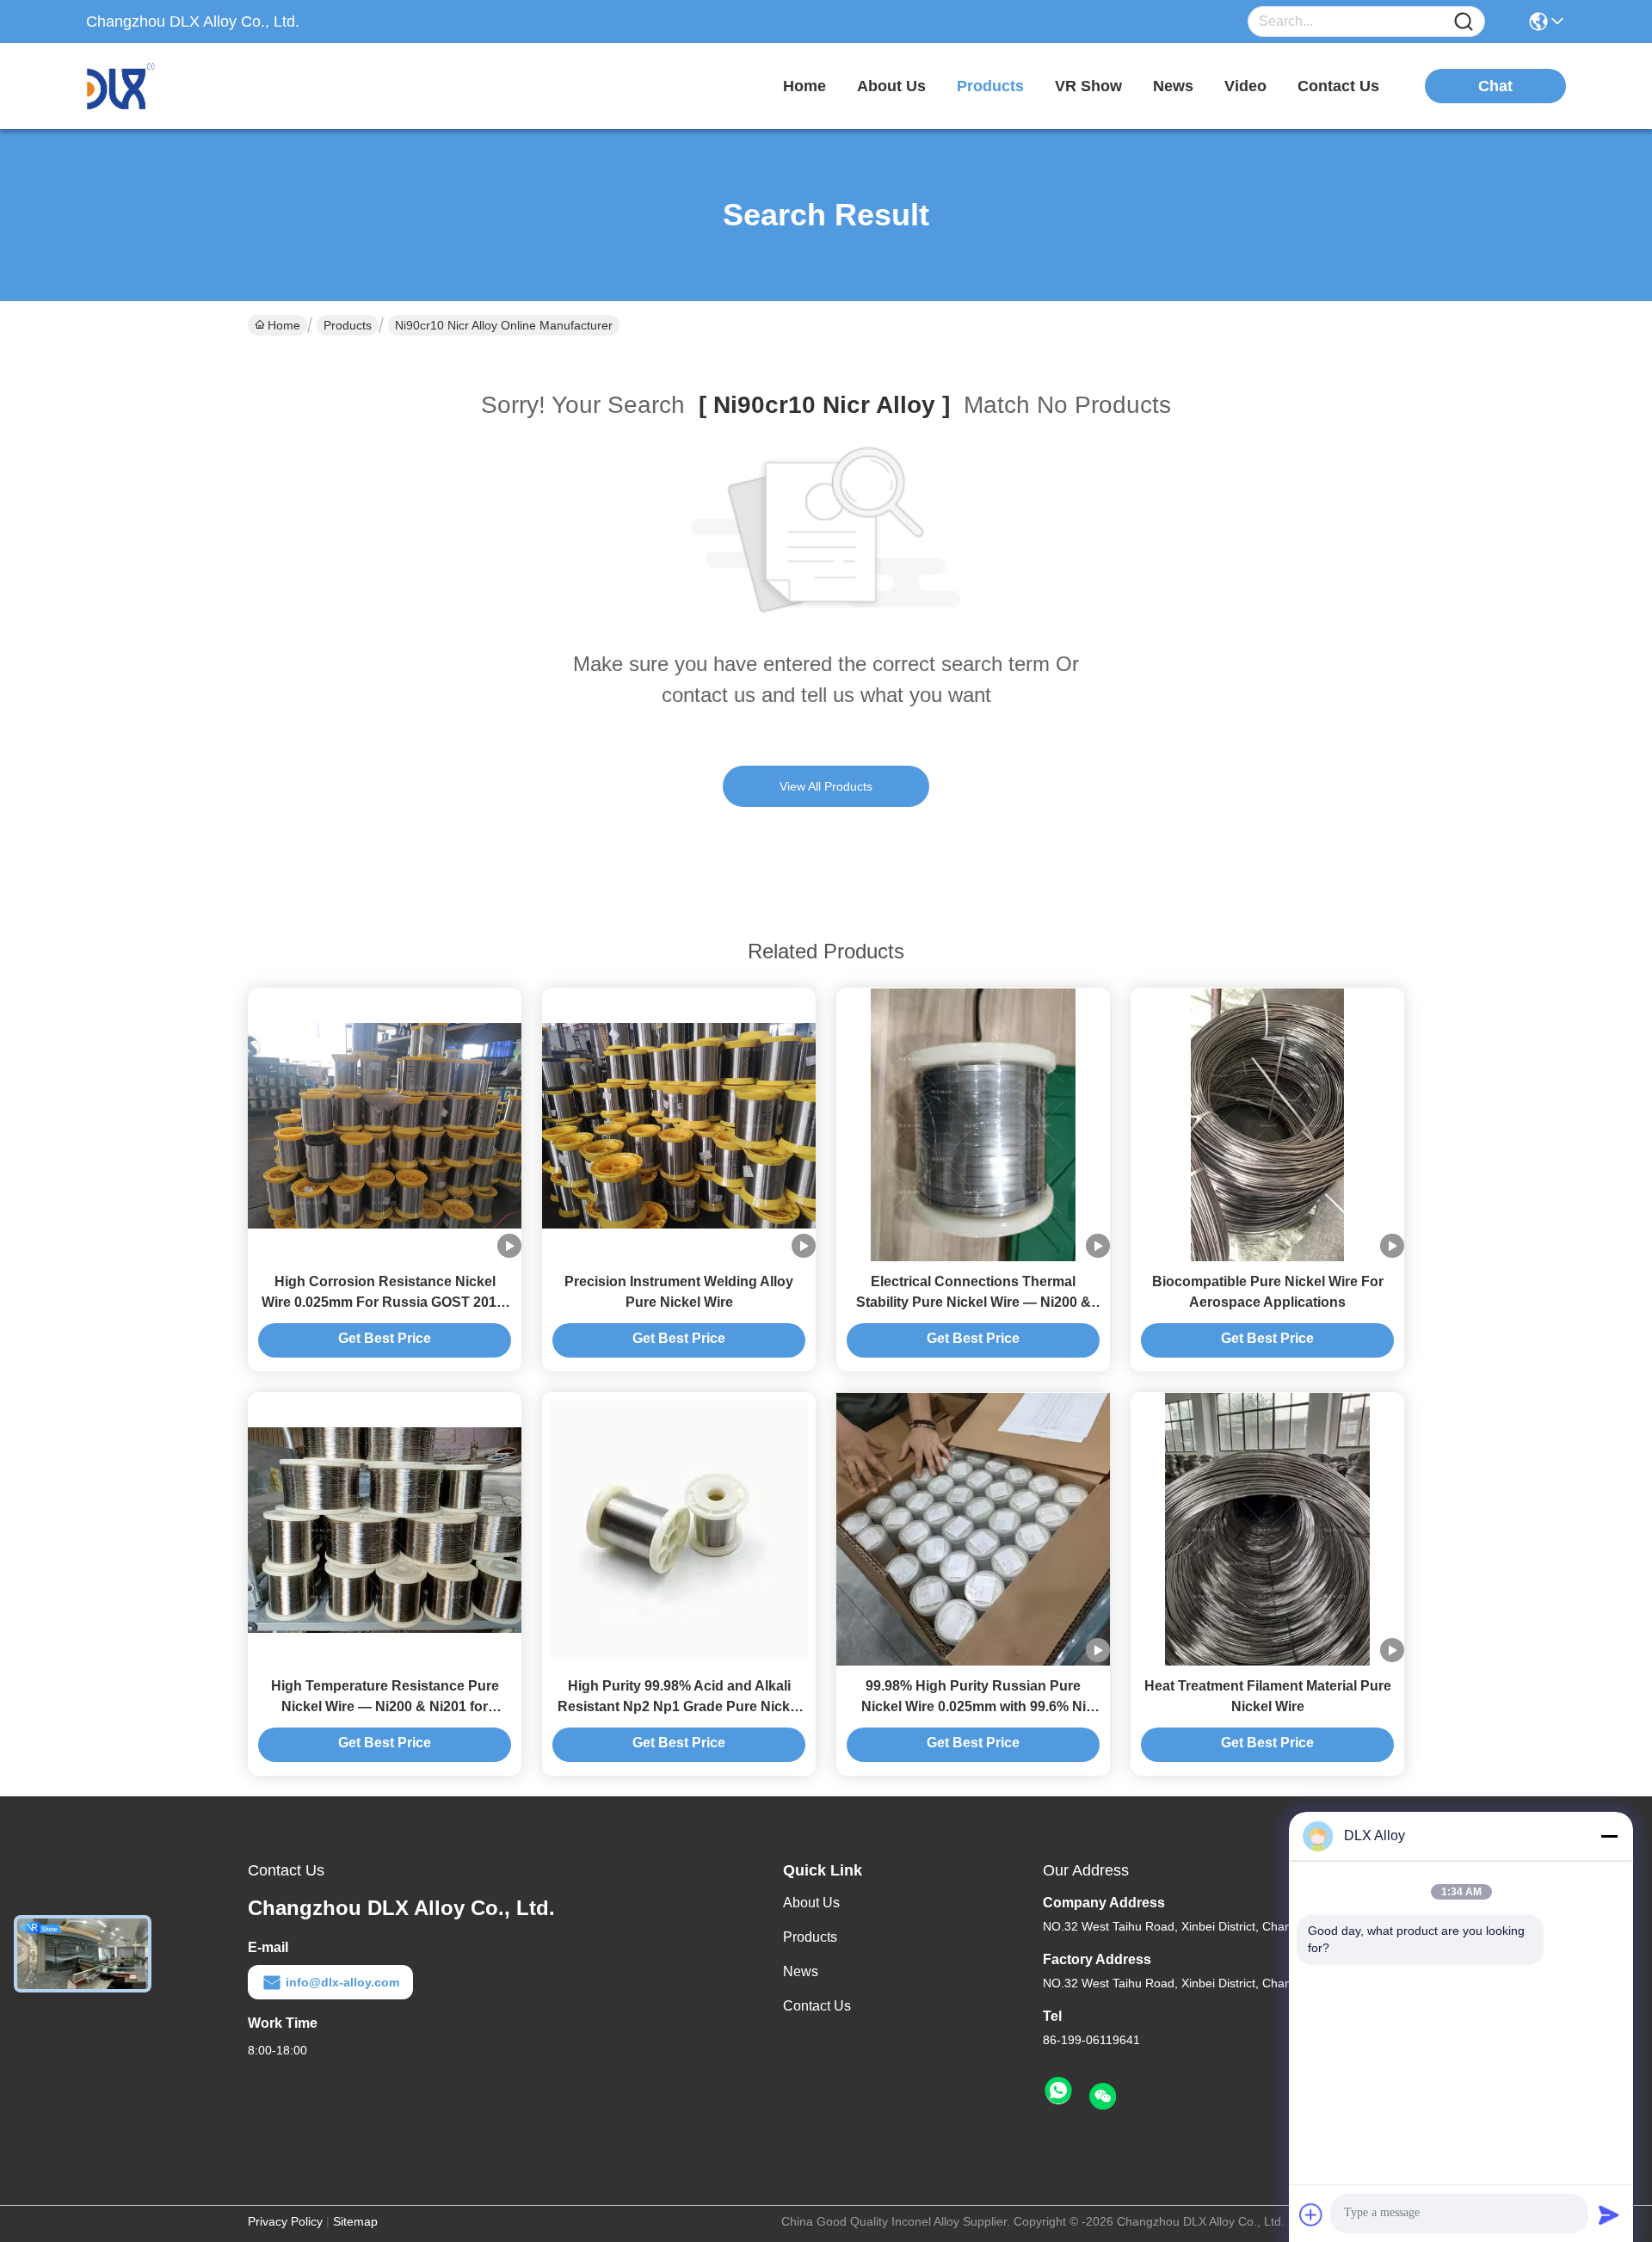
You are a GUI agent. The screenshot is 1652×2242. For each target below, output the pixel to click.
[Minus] (1609, 1836)
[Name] (1464, 22)
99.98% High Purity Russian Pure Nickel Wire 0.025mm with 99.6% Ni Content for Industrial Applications (974, 1706)
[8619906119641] (1058, 2091)
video (1245, 86)
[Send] (1609, 2214)
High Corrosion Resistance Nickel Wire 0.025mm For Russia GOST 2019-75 (385, 1302)
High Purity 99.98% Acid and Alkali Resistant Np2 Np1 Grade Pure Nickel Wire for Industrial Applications (679, 1706)
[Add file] (1311, 2214)
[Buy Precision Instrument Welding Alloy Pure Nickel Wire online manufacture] (679, 1124)
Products (348, 325)
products (990, 86)
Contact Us (817, 2006)
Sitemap (355, 2221)
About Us (811, 1903)
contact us (1338, 86)
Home (804, 86)
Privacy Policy (285, 2221)
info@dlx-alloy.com (342, 1982)
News (801, 1971)
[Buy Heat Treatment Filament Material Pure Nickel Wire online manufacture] (1268, 1529)
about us (891, 86)
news (1173, 86)
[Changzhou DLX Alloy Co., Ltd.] (181, 86)
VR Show (1088, 86)
